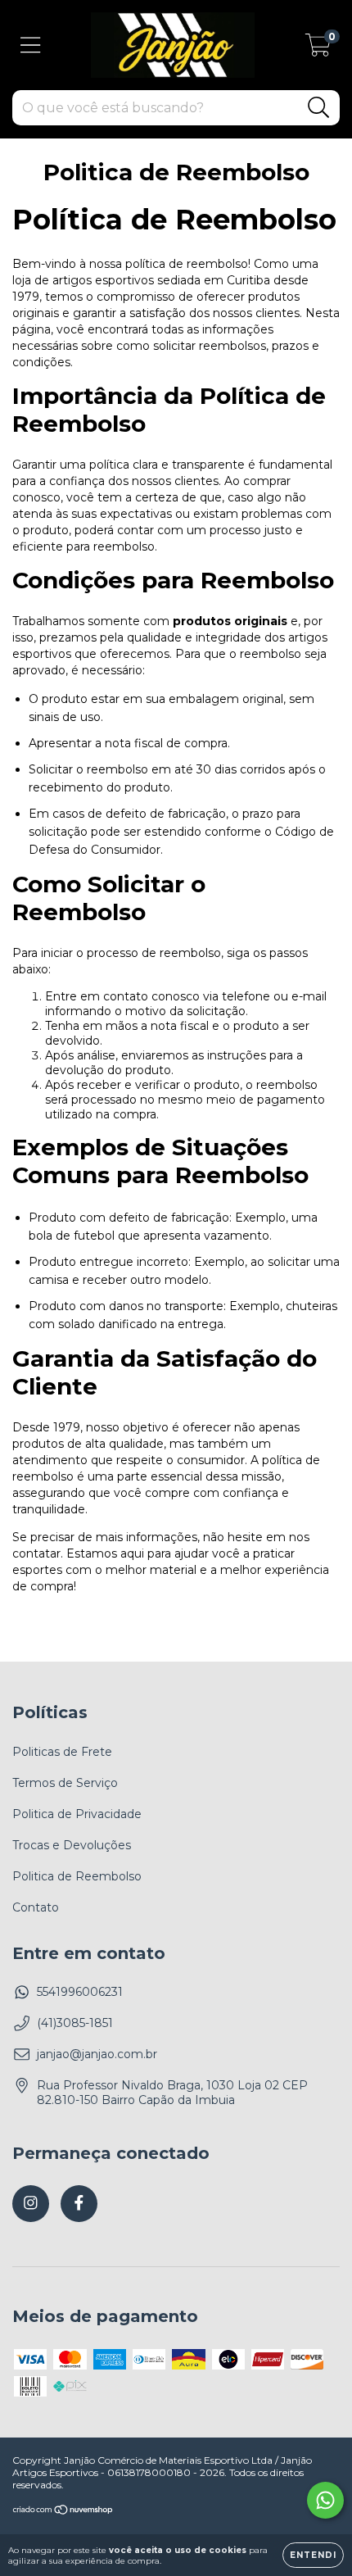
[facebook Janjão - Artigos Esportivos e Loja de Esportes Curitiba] (79, 2204)
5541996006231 (80, 1992)
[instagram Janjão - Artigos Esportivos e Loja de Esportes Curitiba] (31, 2204)
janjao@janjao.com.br (97, 2054)
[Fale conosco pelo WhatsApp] (325, 2500)
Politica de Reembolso (77, 1876)
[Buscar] (319, 108)
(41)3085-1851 (75, 2023)
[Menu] (31, 45)
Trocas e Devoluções (72, 1845)
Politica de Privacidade (77, 1814)
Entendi (313, 2555)
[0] (318, 49)
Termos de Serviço (65, 1783)
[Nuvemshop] (63, 2512)
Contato (36, 1907)
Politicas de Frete (62, 1752)
